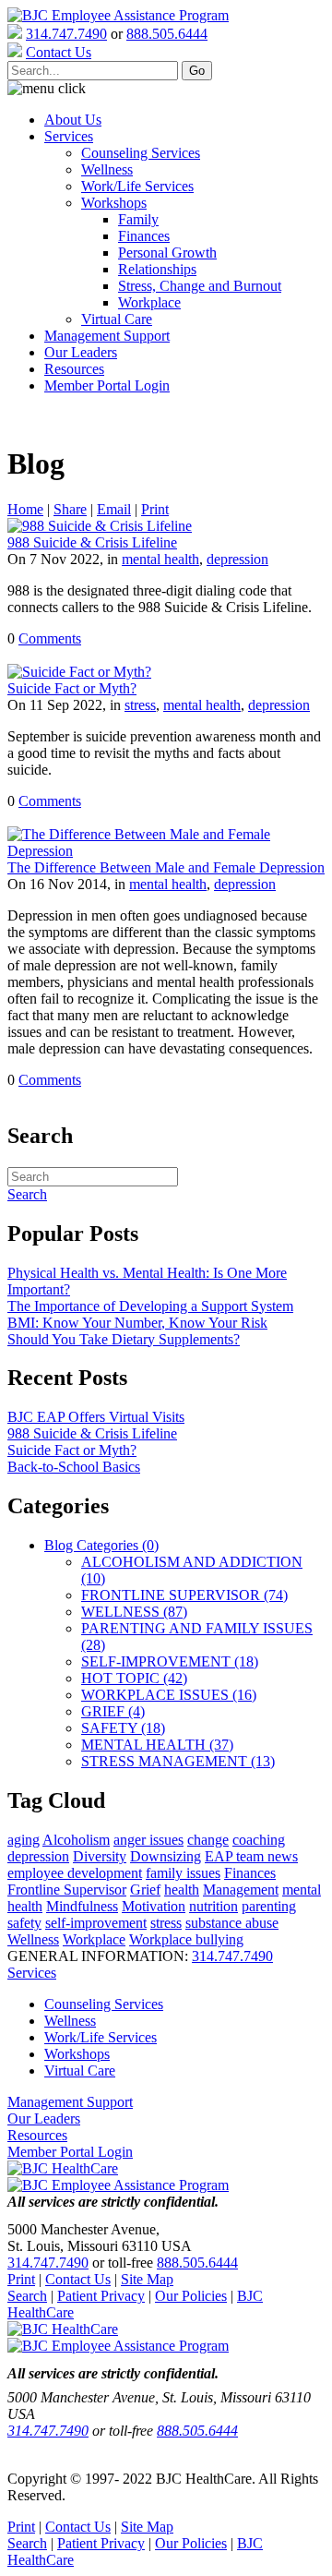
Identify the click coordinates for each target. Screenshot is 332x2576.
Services (69, 136)
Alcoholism (76, 1840)
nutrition (213, 1906)
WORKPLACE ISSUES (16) (169, 1695)
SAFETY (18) (123, 1728)
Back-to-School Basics (74, 1467)
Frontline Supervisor (67, 1890)
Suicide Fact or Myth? (72, 688)
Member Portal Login (107, 385)
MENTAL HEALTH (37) (157, 1745)
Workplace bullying (186, 1939)
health (182, 1890)
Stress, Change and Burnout (200, 286)
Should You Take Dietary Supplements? (124, 1339)
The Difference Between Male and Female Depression (166, 867)
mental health (160, 559)
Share (70, 509)
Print (155, 509)
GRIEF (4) (113, 1711)
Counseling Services (141, 153)
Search (27, 2296)
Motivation (154, 1906)
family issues (183, 1873)
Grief (145, 1890)
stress (140, 705)
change (208, 1840)
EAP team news (251, 1856)
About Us (73, 120)
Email (114, 509)
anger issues (148, 1840)
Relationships (157, 269)
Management (241, 1890)
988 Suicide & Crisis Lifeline (92, 542)
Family (138, 219)
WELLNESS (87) (134, 1612)
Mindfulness (82, 1906)
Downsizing (166, 1856)
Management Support (107, 336)
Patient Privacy (101, 2296)
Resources (74, 369)
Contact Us (78, 2279)
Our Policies (191, 2296)
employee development (75, 1873)
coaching (259, 1840)
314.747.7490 (66, 34)
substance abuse (232, 1923)
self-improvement (96, 1923)
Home (25, 509)
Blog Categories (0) (101, 1545)
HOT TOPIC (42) (134, 1678)
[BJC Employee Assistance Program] (118, 15)
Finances (144, 236)
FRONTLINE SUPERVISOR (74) (184, 1595)
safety (24, 1923)
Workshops (114, 203)
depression (237, 559)
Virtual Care (117, 319)
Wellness (107, 169)
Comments (50, 638)
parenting (269, 1906)
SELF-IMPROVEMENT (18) (170, 1661)
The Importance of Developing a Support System (150, 1306)
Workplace (149, 302)
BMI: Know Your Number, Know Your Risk (137, 1323)
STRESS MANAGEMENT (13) (178, 1761)
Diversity (100, 1856)
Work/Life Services (137, 186)
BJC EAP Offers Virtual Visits (96, 1417)
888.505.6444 (167, 34)
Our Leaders (81, 352)
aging (24, 1840)
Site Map (147, 2279)
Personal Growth (167, 253)
